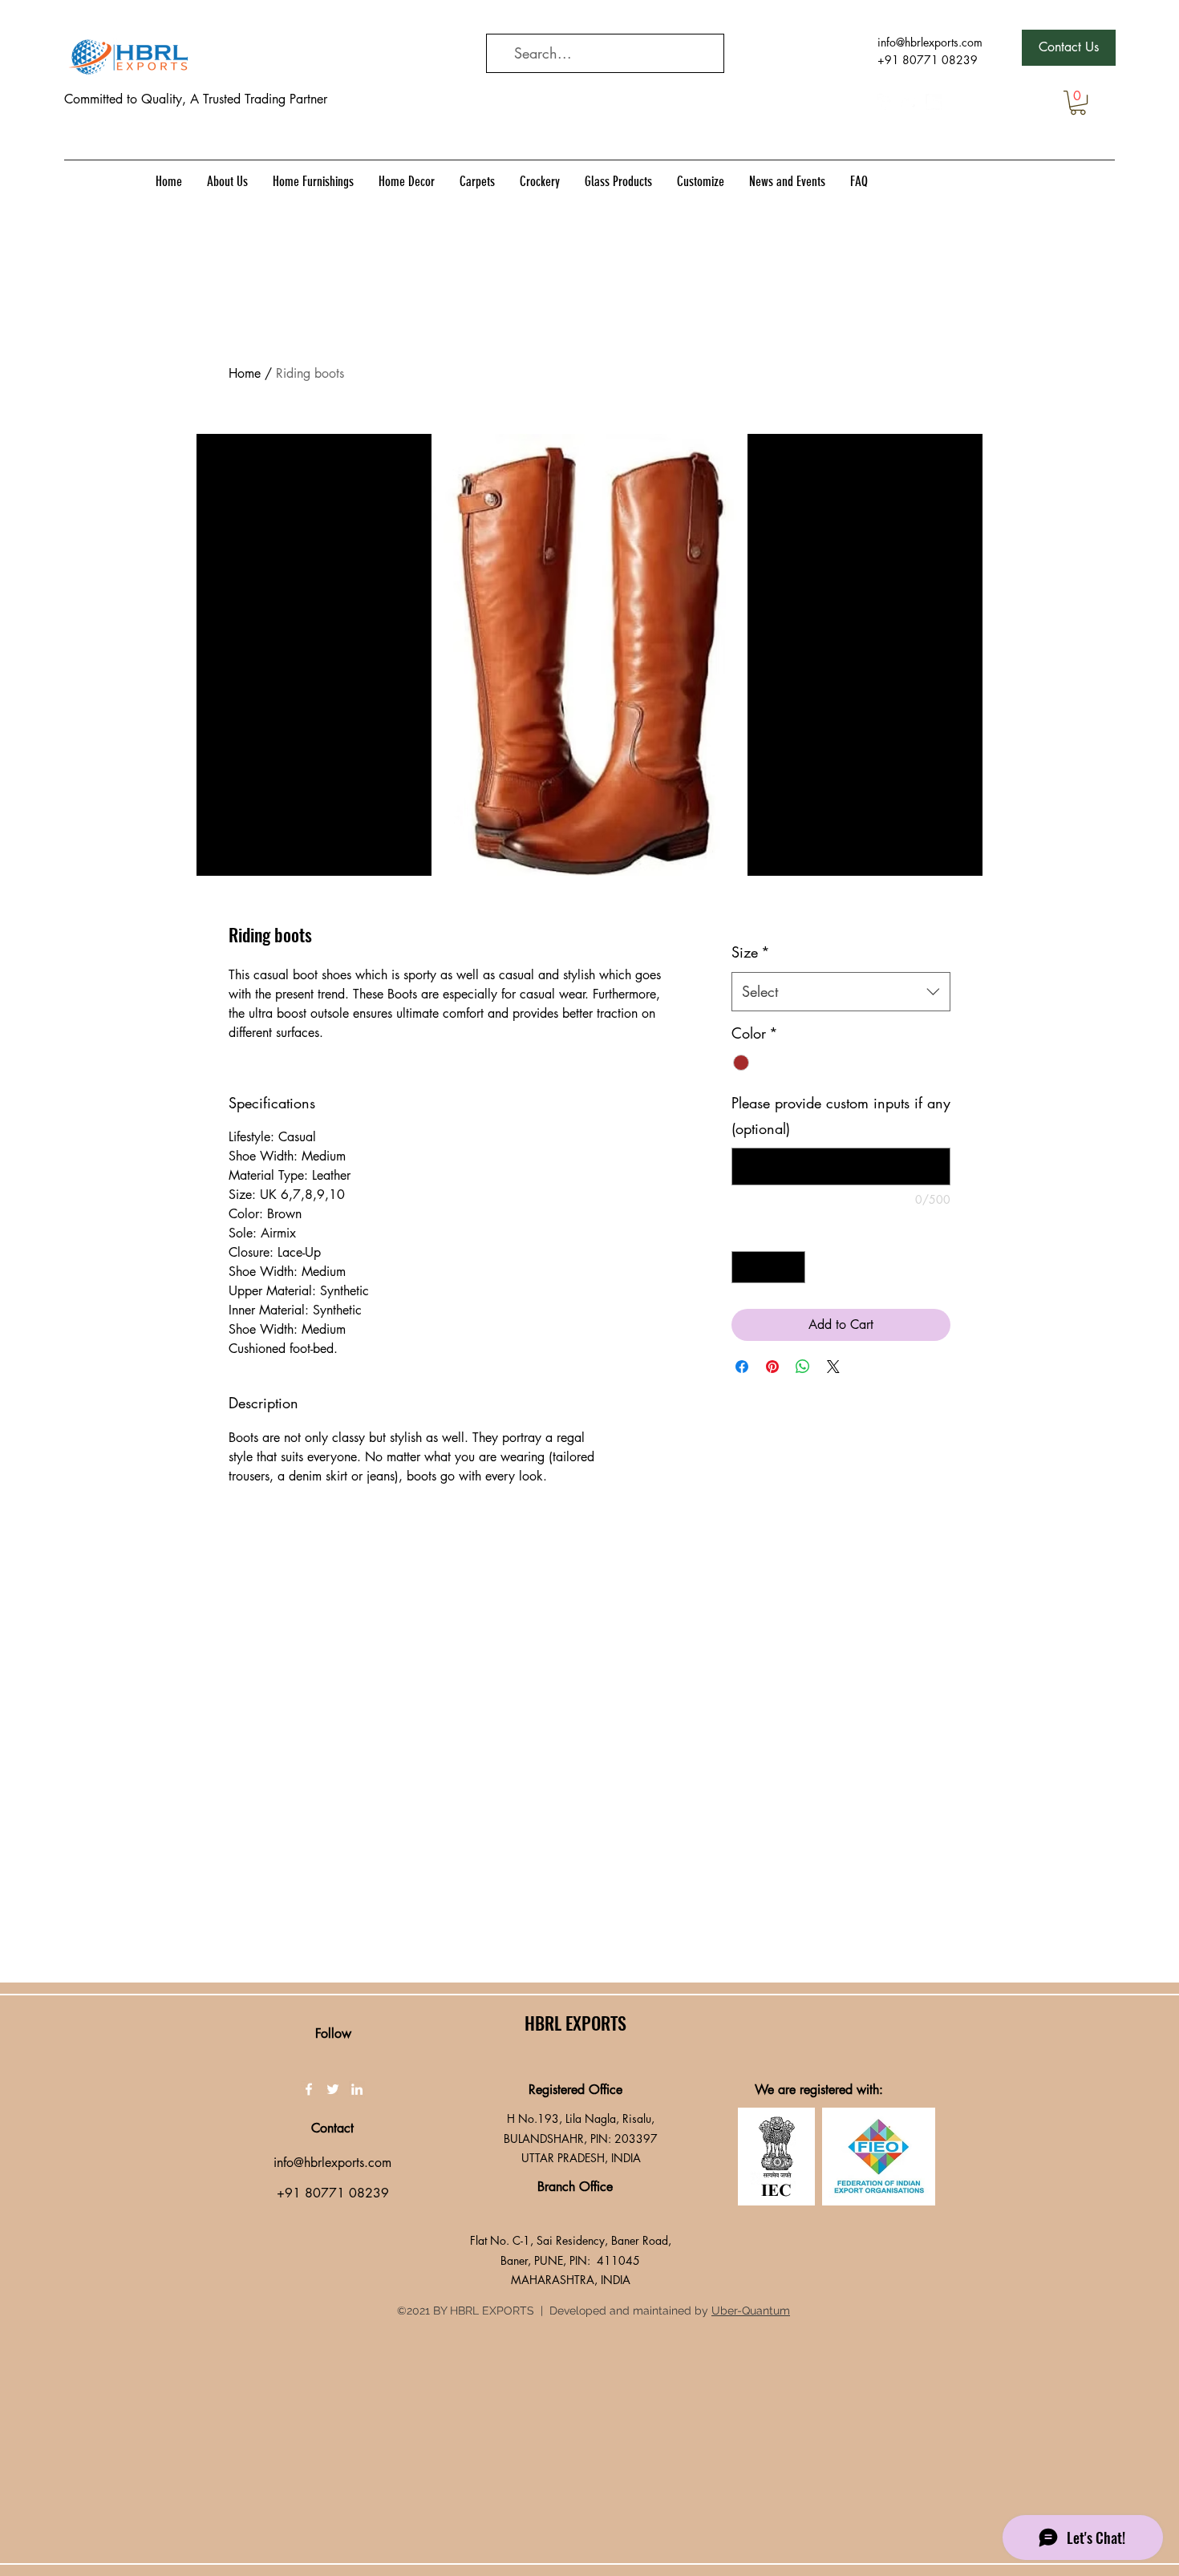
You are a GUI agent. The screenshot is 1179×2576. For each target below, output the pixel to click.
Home (245, 373)
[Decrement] (745, 1267)
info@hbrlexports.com (930, 42)
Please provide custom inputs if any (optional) (841, 1116)
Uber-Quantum (751, 2311)
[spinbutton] (768, 1267)
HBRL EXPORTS (575, 2023)
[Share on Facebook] (742, 1367)
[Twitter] (910, 102)
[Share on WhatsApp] (803, 1367)
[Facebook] (885, 102)
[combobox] (841, 992)
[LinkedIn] (934, 102)
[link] (1078, 103)
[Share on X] (833, 1367)
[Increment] (792, 1267)
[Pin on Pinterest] (772, 1367)
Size (751, 952)
